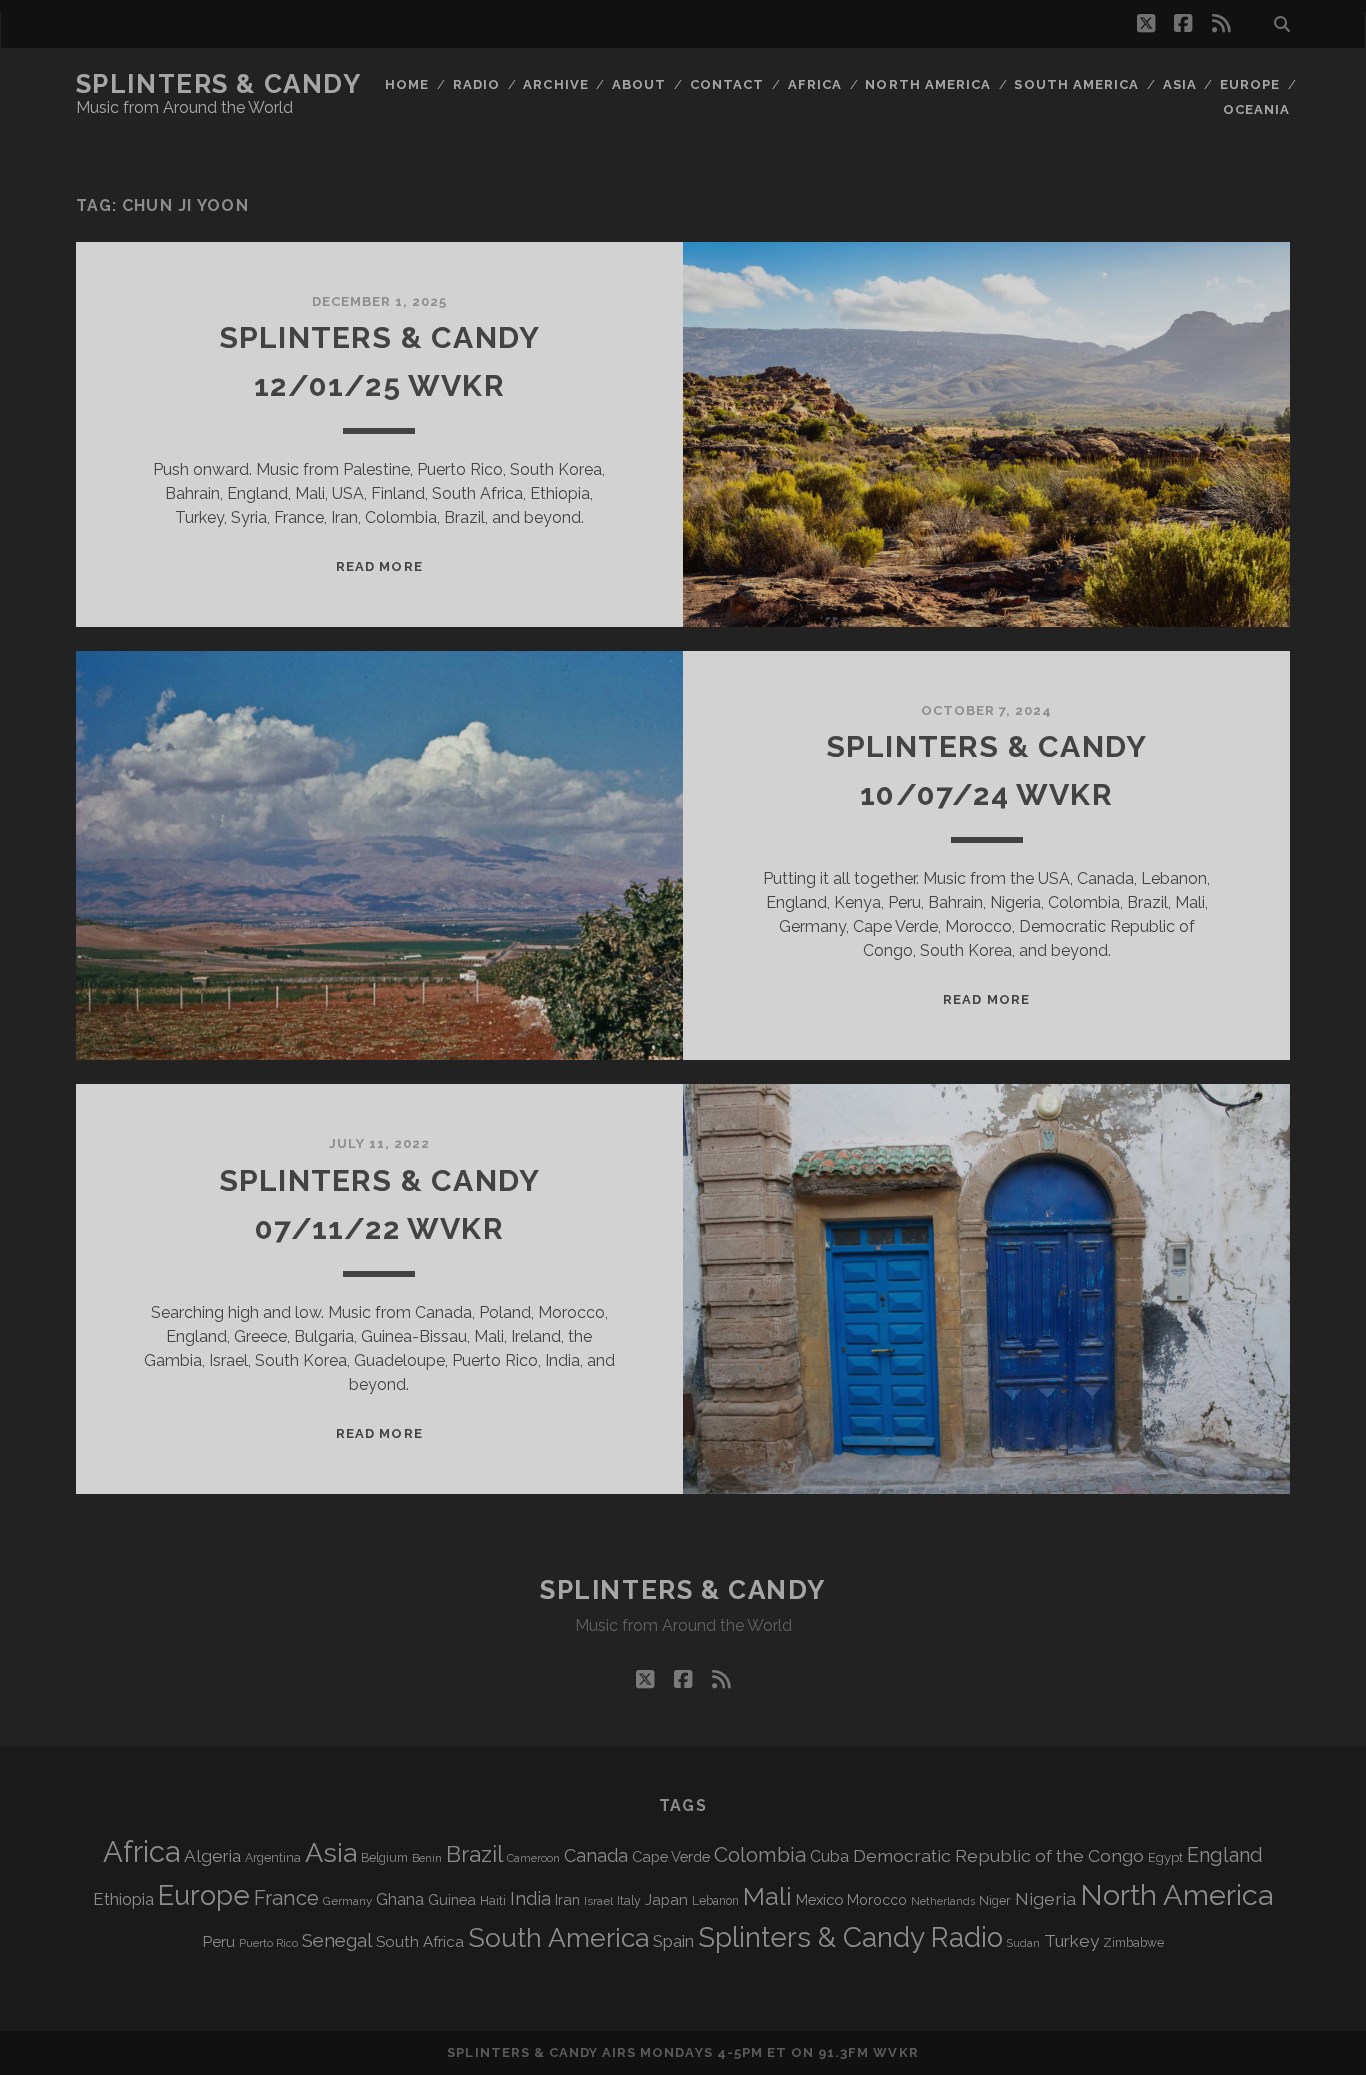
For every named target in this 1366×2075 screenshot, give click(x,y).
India (530, 1898)
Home (407, 84)
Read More (379, 566)
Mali (767, 1896)
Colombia (760, 1855)
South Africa (420, 1942)
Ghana (400, 1899)
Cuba (829, 1856)
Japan (666, 1900)
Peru (219, 1941)
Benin (427, 1858)
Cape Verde (671, 1856)
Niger (995, 1900)
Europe (1250, 84)
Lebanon (715, 1901)
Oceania (1256, 109)
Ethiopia (123, 1899)
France (286, 1898)
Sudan (1023, 1943)
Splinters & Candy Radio (850, 1937)
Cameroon (533, 1858)
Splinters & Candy (219, 84)
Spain (673, 1941)
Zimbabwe (1133, 1943)
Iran (567, 1899)
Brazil (474, 1854)
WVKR (895, 2052)
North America (928, 84)
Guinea (452, 1899)
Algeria (212, 1856)
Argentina (273, 1858)
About (639, 84)
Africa (815, 84)
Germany (347, 1901)
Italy (629, 1901)
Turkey (1071, 1941)
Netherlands (943, 1901)
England (1225, 1855)
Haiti (493, 1900)
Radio (476, 84)
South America (1076, 84)
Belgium (384, 1858)
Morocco (877, 1900)
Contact (727, 84)
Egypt (1165, 1857)
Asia (1180, 84)
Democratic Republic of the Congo (998, 1855)
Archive (555, 84)
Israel (598, 1901)
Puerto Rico (268, 1943)
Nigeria (1045, 1898)
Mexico (819, 1899)
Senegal (337, 1940)
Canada (596, 1855)
